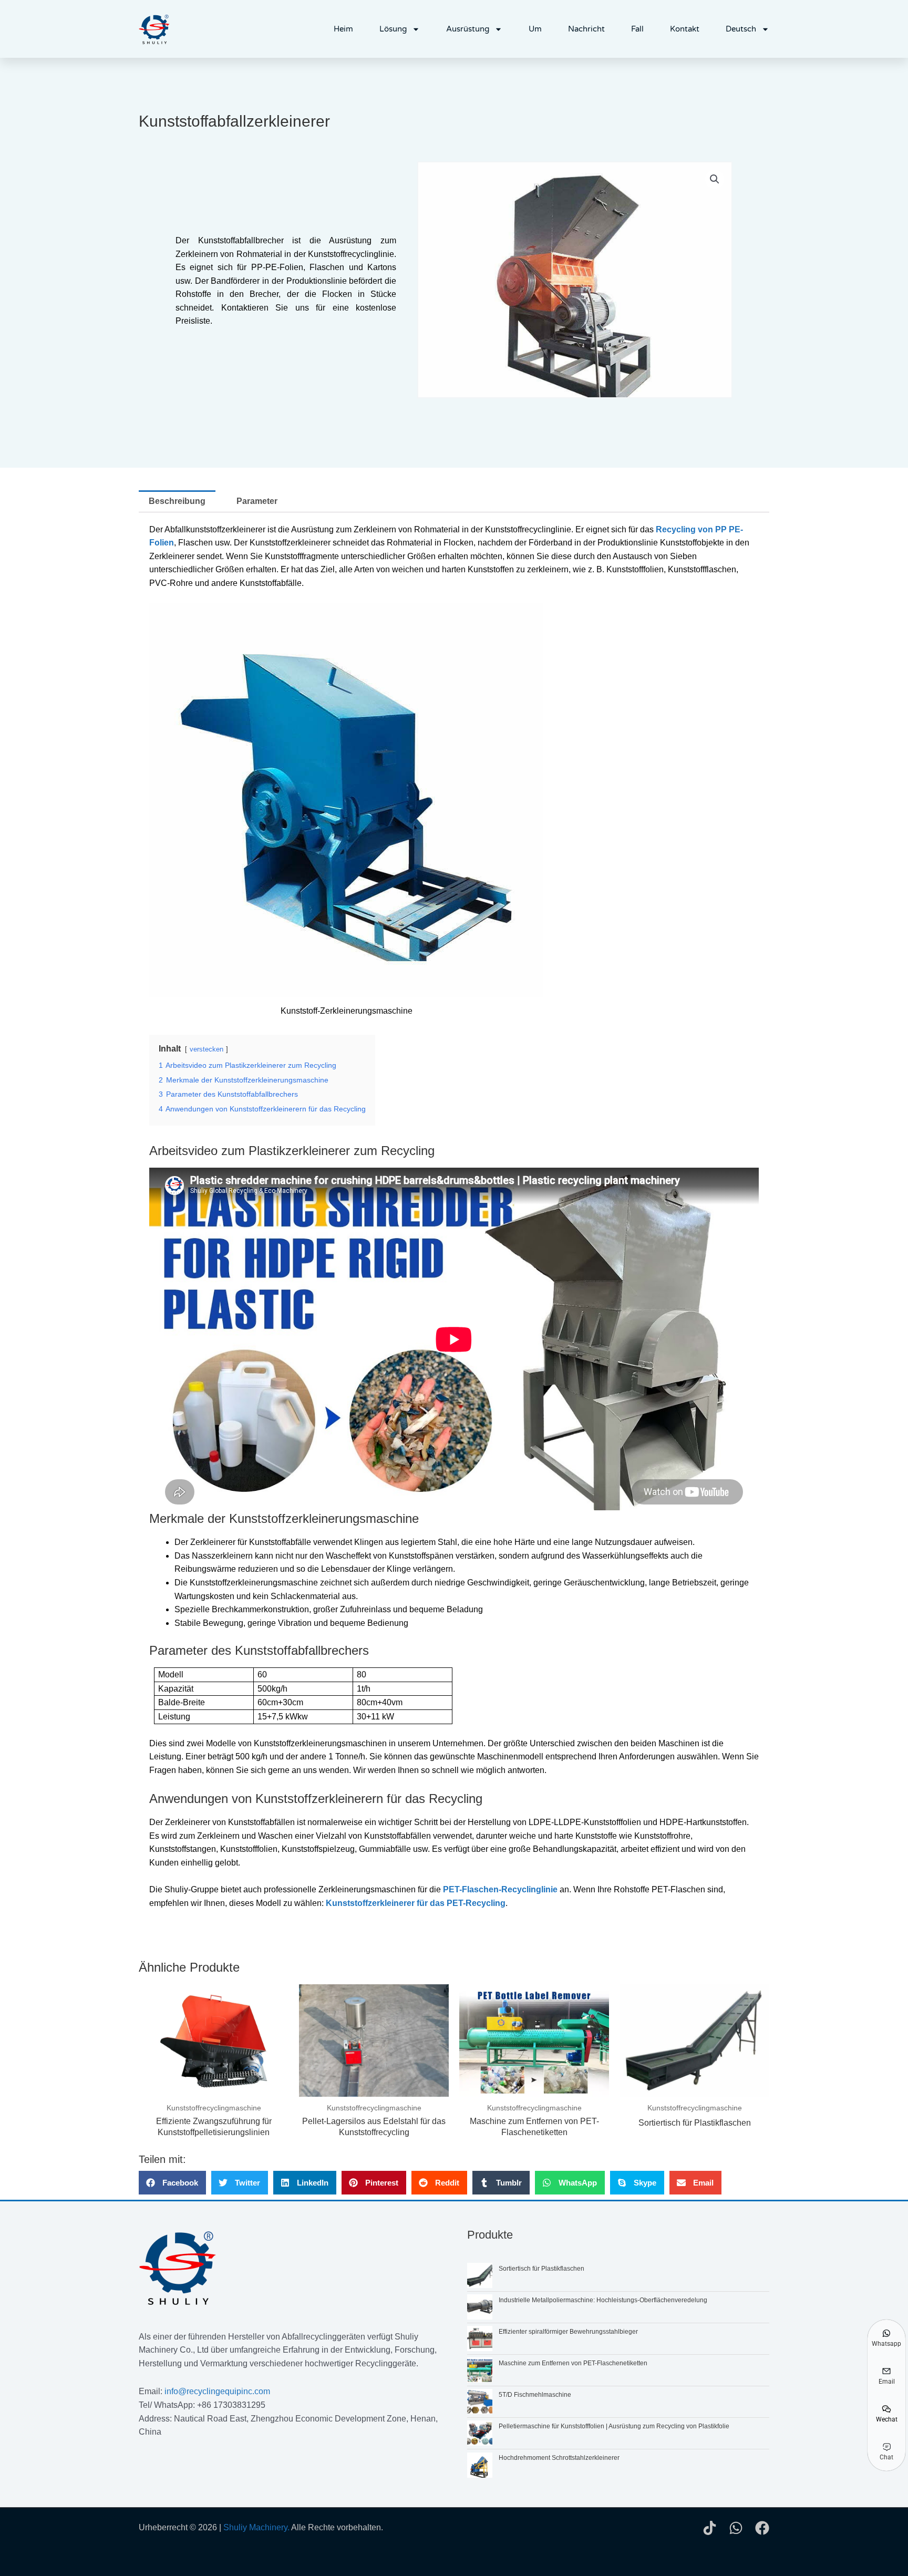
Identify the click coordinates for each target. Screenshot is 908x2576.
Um (535, 29)
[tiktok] (710, 2528)
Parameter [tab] (257, 501)
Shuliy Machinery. (256, 2527)
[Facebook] (762, 2528)
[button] (715, 179)
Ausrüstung (468, 29)
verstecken (207, 1049)
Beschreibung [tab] (177, 501)
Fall (637, 29)
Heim (343, 29)
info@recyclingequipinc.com (217, 2391)
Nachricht (586, 29)
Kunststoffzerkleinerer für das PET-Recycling (416, 1903)
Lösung (393, 29)
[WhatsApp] (736, 2528)
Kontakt (685, 29)
